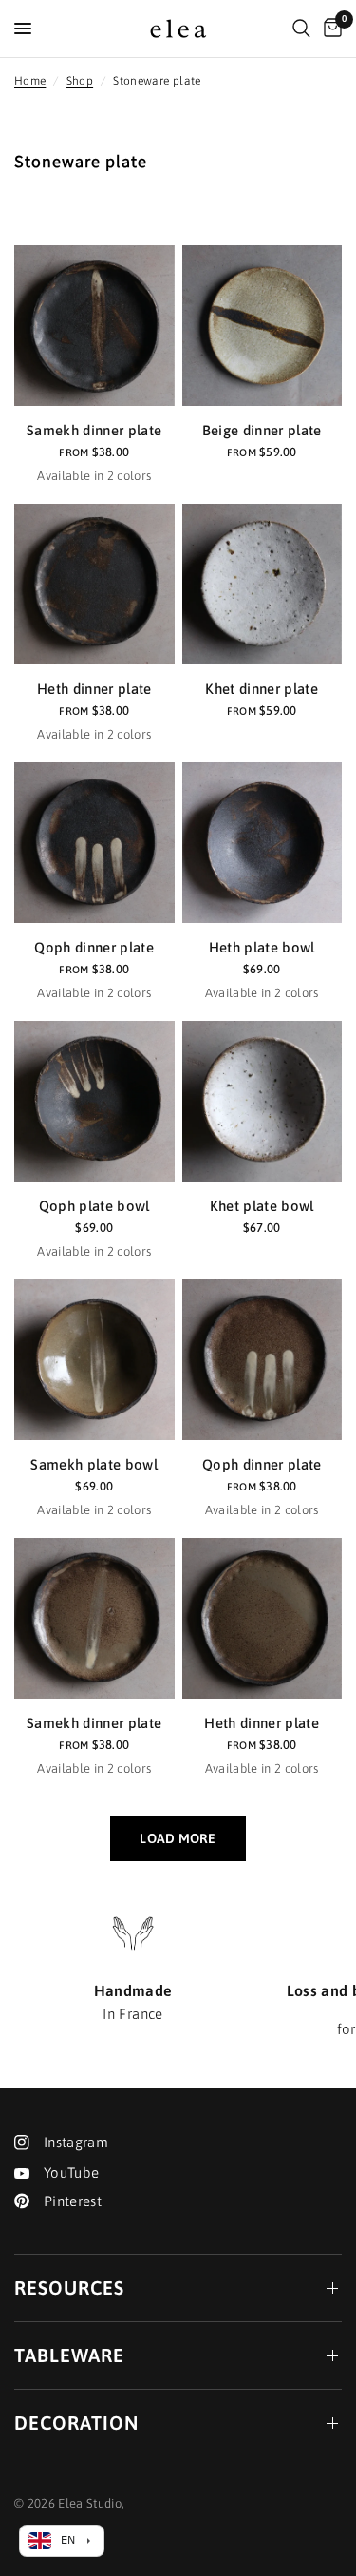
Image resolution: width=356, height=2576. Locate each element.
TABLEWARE (69, 2355)
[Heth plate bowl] (262, 843)
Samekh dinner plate (94, 430)
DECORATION (76, 2422)
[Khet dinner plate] (262, 584)
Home (30, 81)
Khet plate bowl (262, 1206)
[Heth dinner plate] (94, 584)
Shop (80, 81)
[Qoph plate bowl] (94, 1101)
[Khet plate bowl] (262, 1101)
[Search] (301, 29)
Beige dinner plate (262, 430)
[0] (329, 29)
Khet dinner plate (262, 689)
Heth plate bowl (262, 947)
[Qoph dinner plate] (94, 843)
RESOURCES (69, 2288)
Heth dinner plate (94, 689)
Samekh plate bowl (94, 1464)
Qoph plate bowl (94, 1206)
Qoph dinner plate (94, 947)
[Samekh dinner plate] (94, 326)
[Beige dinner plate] (262, 326)
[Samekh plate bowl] (94, 1360)
